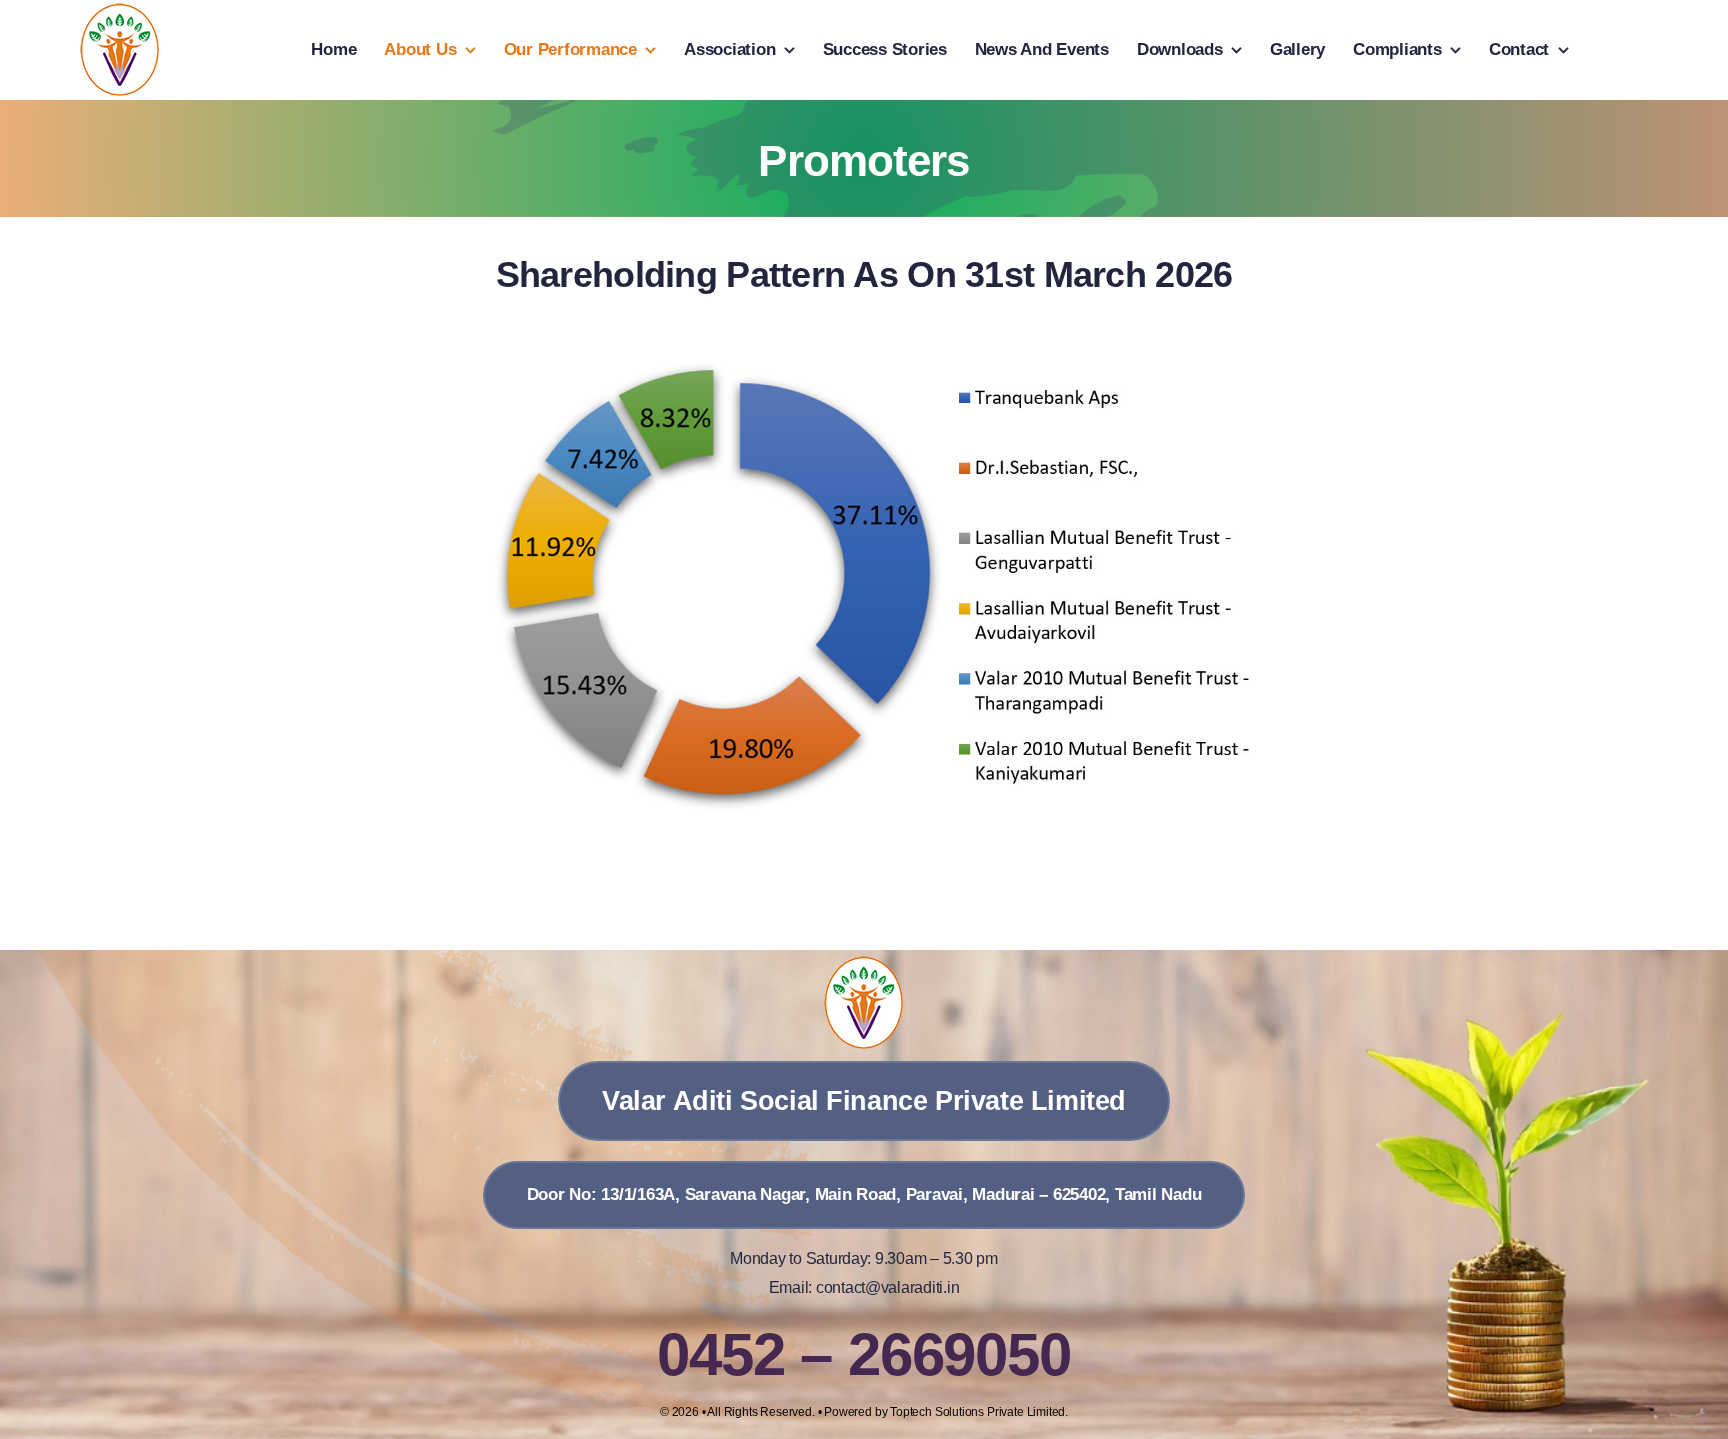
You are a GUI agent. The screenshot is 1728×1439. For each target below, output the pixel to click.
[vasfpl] (120, 10)
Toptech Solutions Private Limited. (979, 1412)
